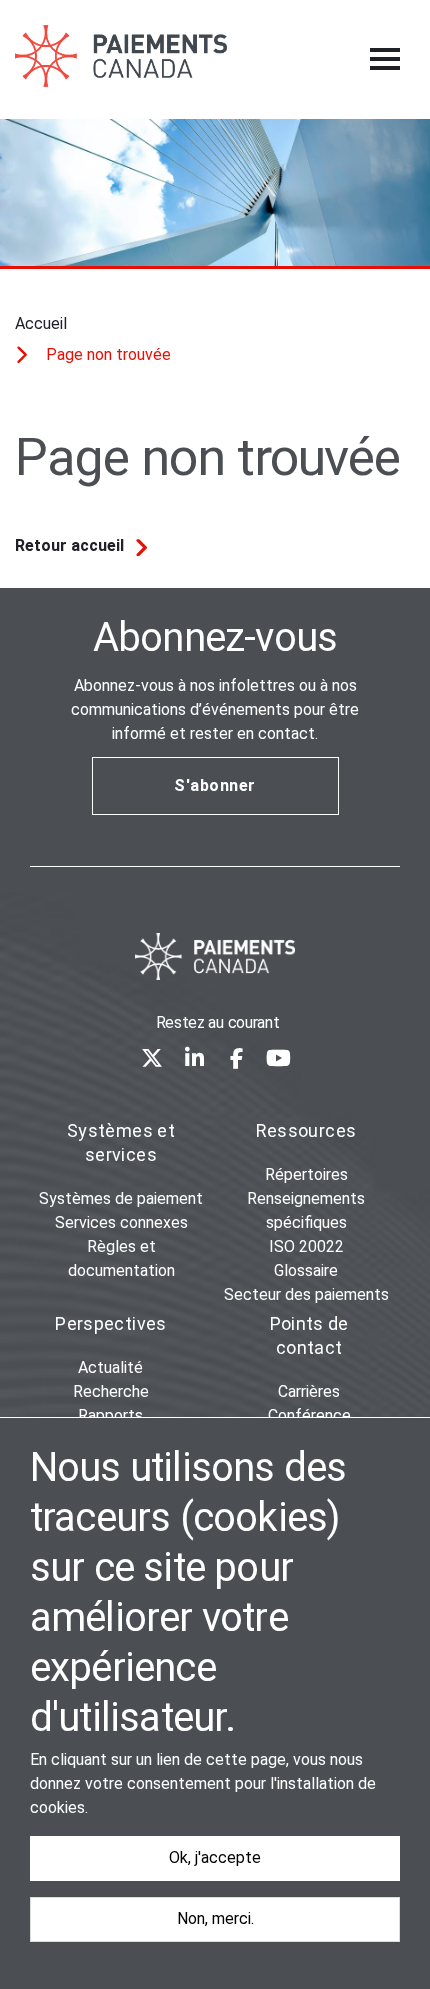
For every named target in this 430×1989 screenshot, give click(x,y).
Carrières (309, 1391)
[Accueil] (215, 956)
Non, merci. (215, 1918)
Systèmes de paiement (121, 1198)
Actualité (110, 1367)
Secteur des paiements (306, 1294)
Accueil (41, 323)
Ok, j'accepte (215, 1857)
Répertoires (306, 1174)
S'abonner (214, 785)
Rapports (110, 1415)
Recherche (111, 1391)
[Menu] (385, 59)
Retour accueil (69, 545)
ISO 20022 (306, 1246)
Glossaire (306, 1270)
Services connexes (121, 1222)
